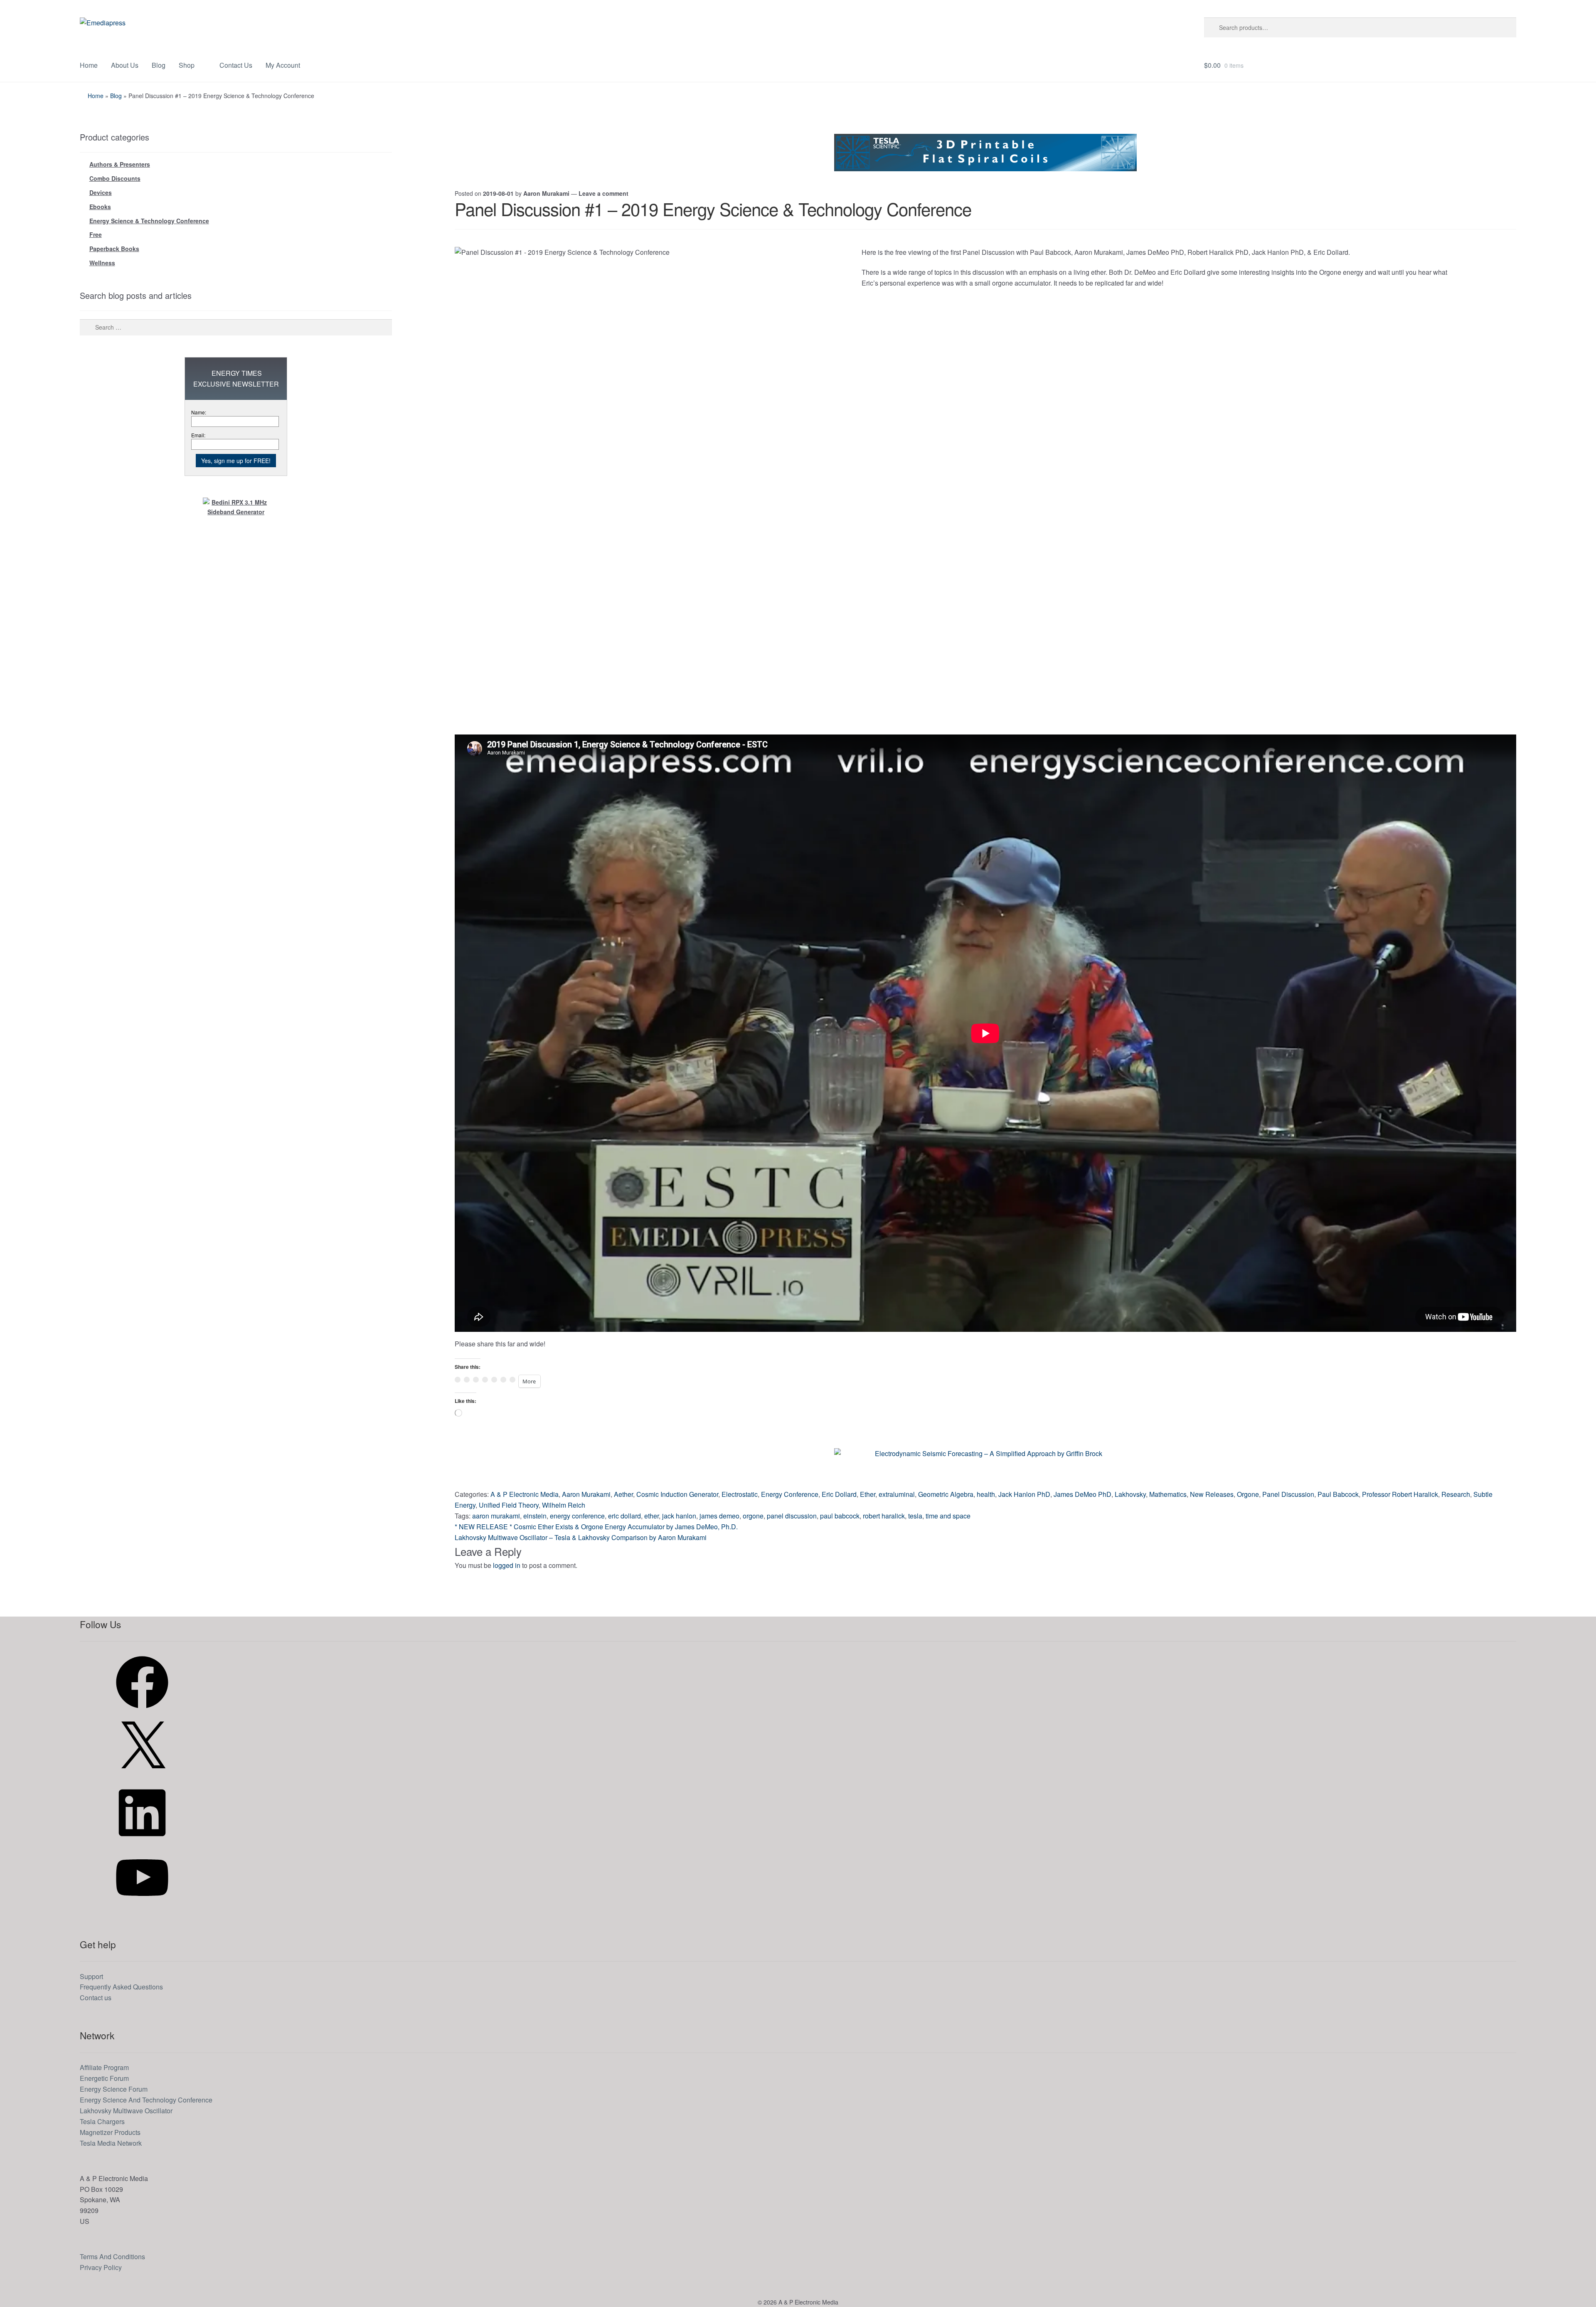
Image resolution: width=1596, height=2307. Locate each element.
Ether (868, 1494)
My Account (283, 65)
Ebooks (100, 207)
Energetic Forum (104, 2078)
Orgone (1248, 1494)
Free (96, 234)
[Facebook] (142, 1711)
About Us (125, 65)
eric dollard (624, 1516)
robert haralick (884, 1516)
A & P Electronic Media (525, 1494)
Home (89, 65)
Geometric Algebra (946, 1494)
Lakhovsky (1130, 1494)
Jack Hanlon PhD (1024, 1494)
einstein (535, 1516)
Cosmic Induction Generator (677, 1494)
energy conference (577, 1516)
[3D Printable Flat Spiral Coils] (985, 153)
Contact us (96, 1998)
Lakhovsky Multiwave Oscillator (126, 2111)
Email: (198, 435)
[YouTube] (142, 1906)
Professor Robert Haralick (1400, 1494)
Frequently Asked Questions (121, 1987)
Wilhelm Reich (564, 1505)
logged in (507, 1565)
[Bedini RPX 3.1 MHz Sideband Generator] (236, 622)
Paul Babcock (1338, 1494)
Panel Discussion (1288, 1494)
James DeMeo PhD (1082, 1494)
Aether (623, 1494)
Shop (187, 65)
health (986, 1494)
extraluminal (897, 1494)
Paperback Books (114, 249)
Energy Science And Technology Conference (146, 2100)
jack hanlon (679, 1516)
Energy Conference (790, 1494)
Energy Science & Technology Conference (149, 221)
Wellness (102, 263)
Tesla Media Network (111, 2143)
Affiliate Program (104, 2067)
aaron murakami (496, 1516)
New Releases (1212, 1494)
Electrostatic (740, 1494)
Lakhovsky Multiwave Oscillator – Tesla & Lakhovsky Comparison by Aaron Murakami (581, 1537)
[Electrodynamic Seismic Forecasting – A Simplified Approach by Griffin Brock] (985, 1467)
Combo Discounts (115, 178)
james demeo (719, 1516)
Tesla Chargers (102, 2121)
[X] (142, 1776)
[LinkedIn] (142, 1841)
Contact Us (236, 65)
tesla (915, 1516)
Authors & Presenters (120, 164)
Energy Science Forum (114, 2089)
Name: (199, 412)
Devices (101, 192)
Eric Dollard (839, 1494)
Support (91, 1976)
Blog (159, 65)
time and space (948, 1516)
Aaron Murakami (546, 193)
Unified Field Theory (509, 1505)
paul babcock (840, 1516)
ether (651, 1516)
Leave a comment (603, 193)
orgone (753, 1516)
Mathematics (1168, 1494)
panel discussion (792, 1516)
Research (1456, 1494)
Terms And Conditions (112, 2256)
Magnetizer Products (110, 2132)
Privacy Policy (101, 2267)
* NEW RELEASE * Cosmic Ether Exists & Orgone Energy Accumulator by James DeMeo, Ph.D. (596, 1527)
